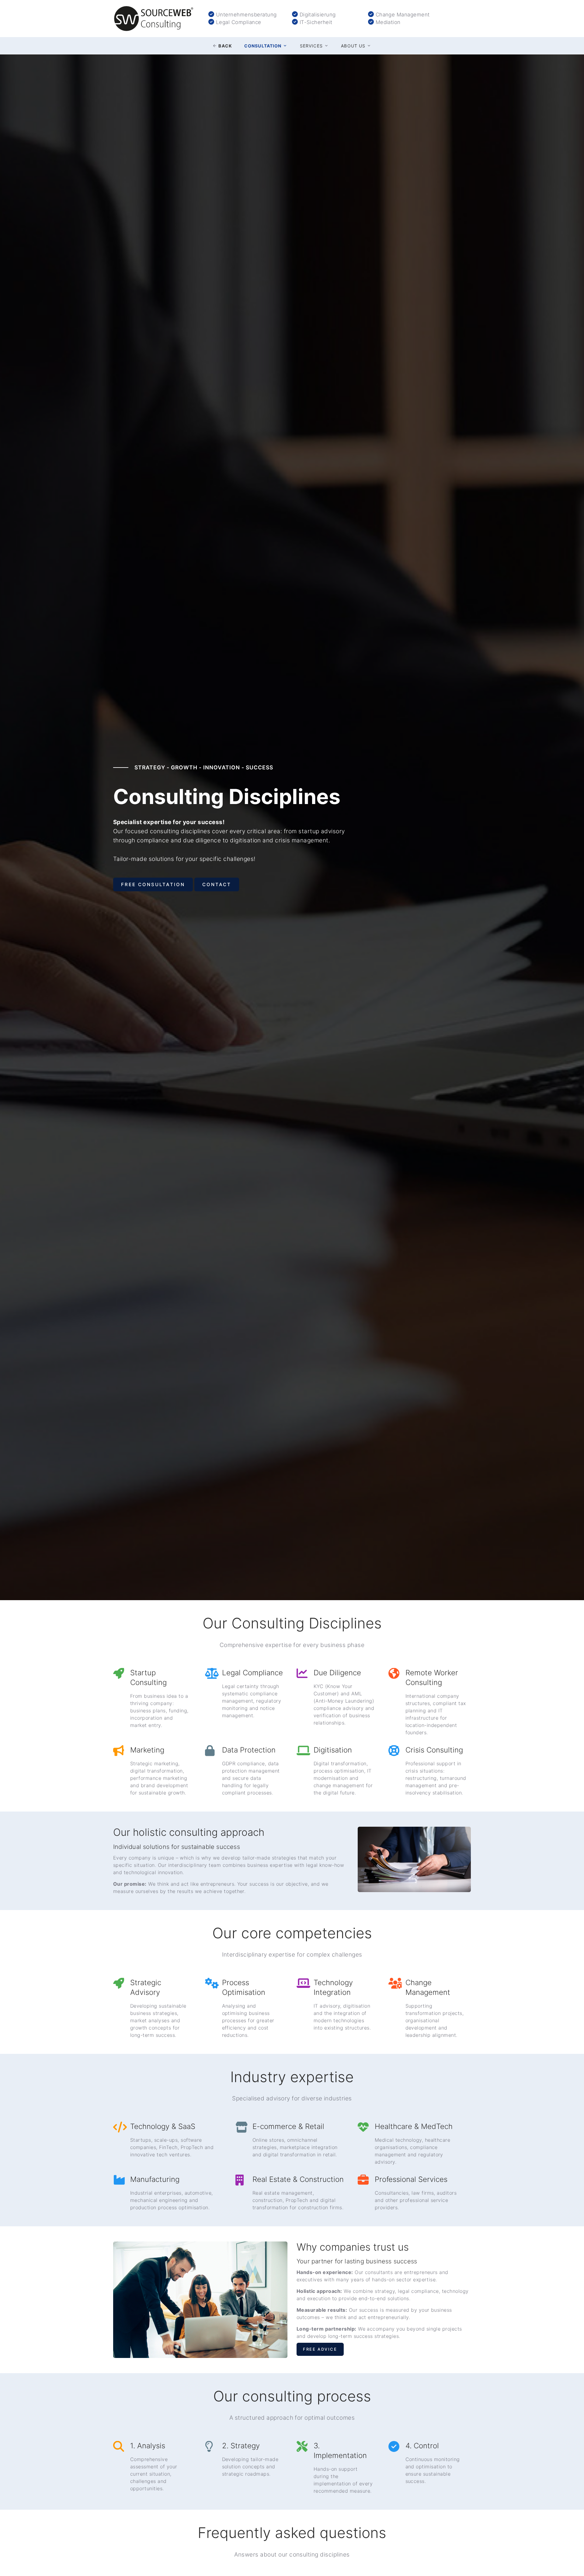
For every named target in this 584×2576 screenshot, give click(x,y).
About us (353, 46)
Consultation (263, 46)
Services (311, 46)
